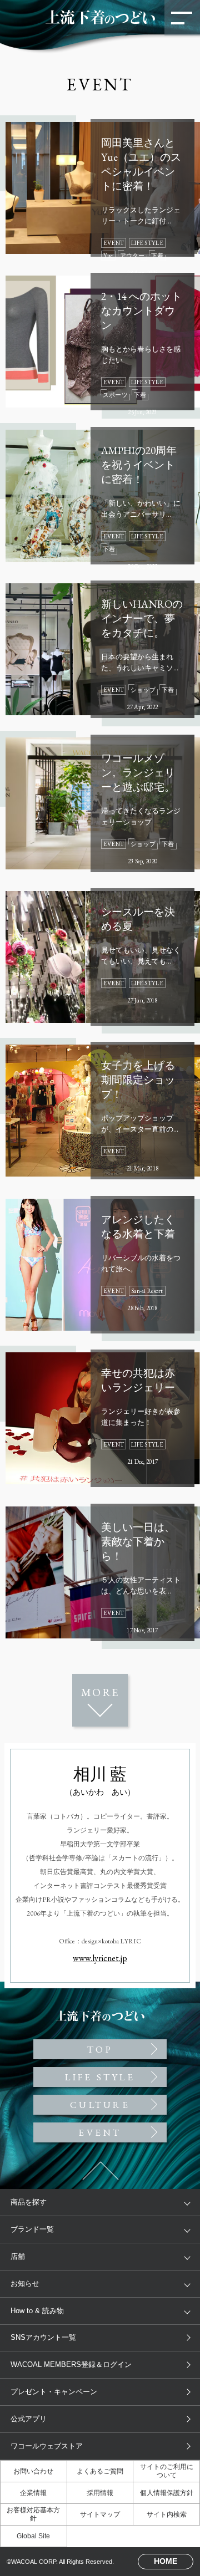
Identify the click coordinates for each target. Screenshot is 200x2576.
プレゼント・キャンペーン (54, 2392)
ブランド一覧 (32, 2229)
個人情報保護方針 (167, 2493)
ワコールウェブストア (47, 2446)
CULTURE (100, 2105)
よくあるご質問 (100, 2471)
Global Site (33, 2536)
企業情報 (33, 2493)
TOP (100, 641)
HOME (166, 2561)
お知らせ (25, 2284)
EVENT (100, 2132)
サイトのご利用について (167, 2471)
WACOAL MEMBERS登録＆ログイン (71, 2364)
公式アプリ (29, 2419)
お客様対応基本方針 (33, 2514)
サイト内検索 (167, 2514)
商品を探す (29, 2202)
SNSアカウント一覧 (43, 2337)
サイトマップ (100, 2514)
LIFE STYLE (100, 2077)
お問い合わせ (33, 2471)
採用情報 (100, 2493)
